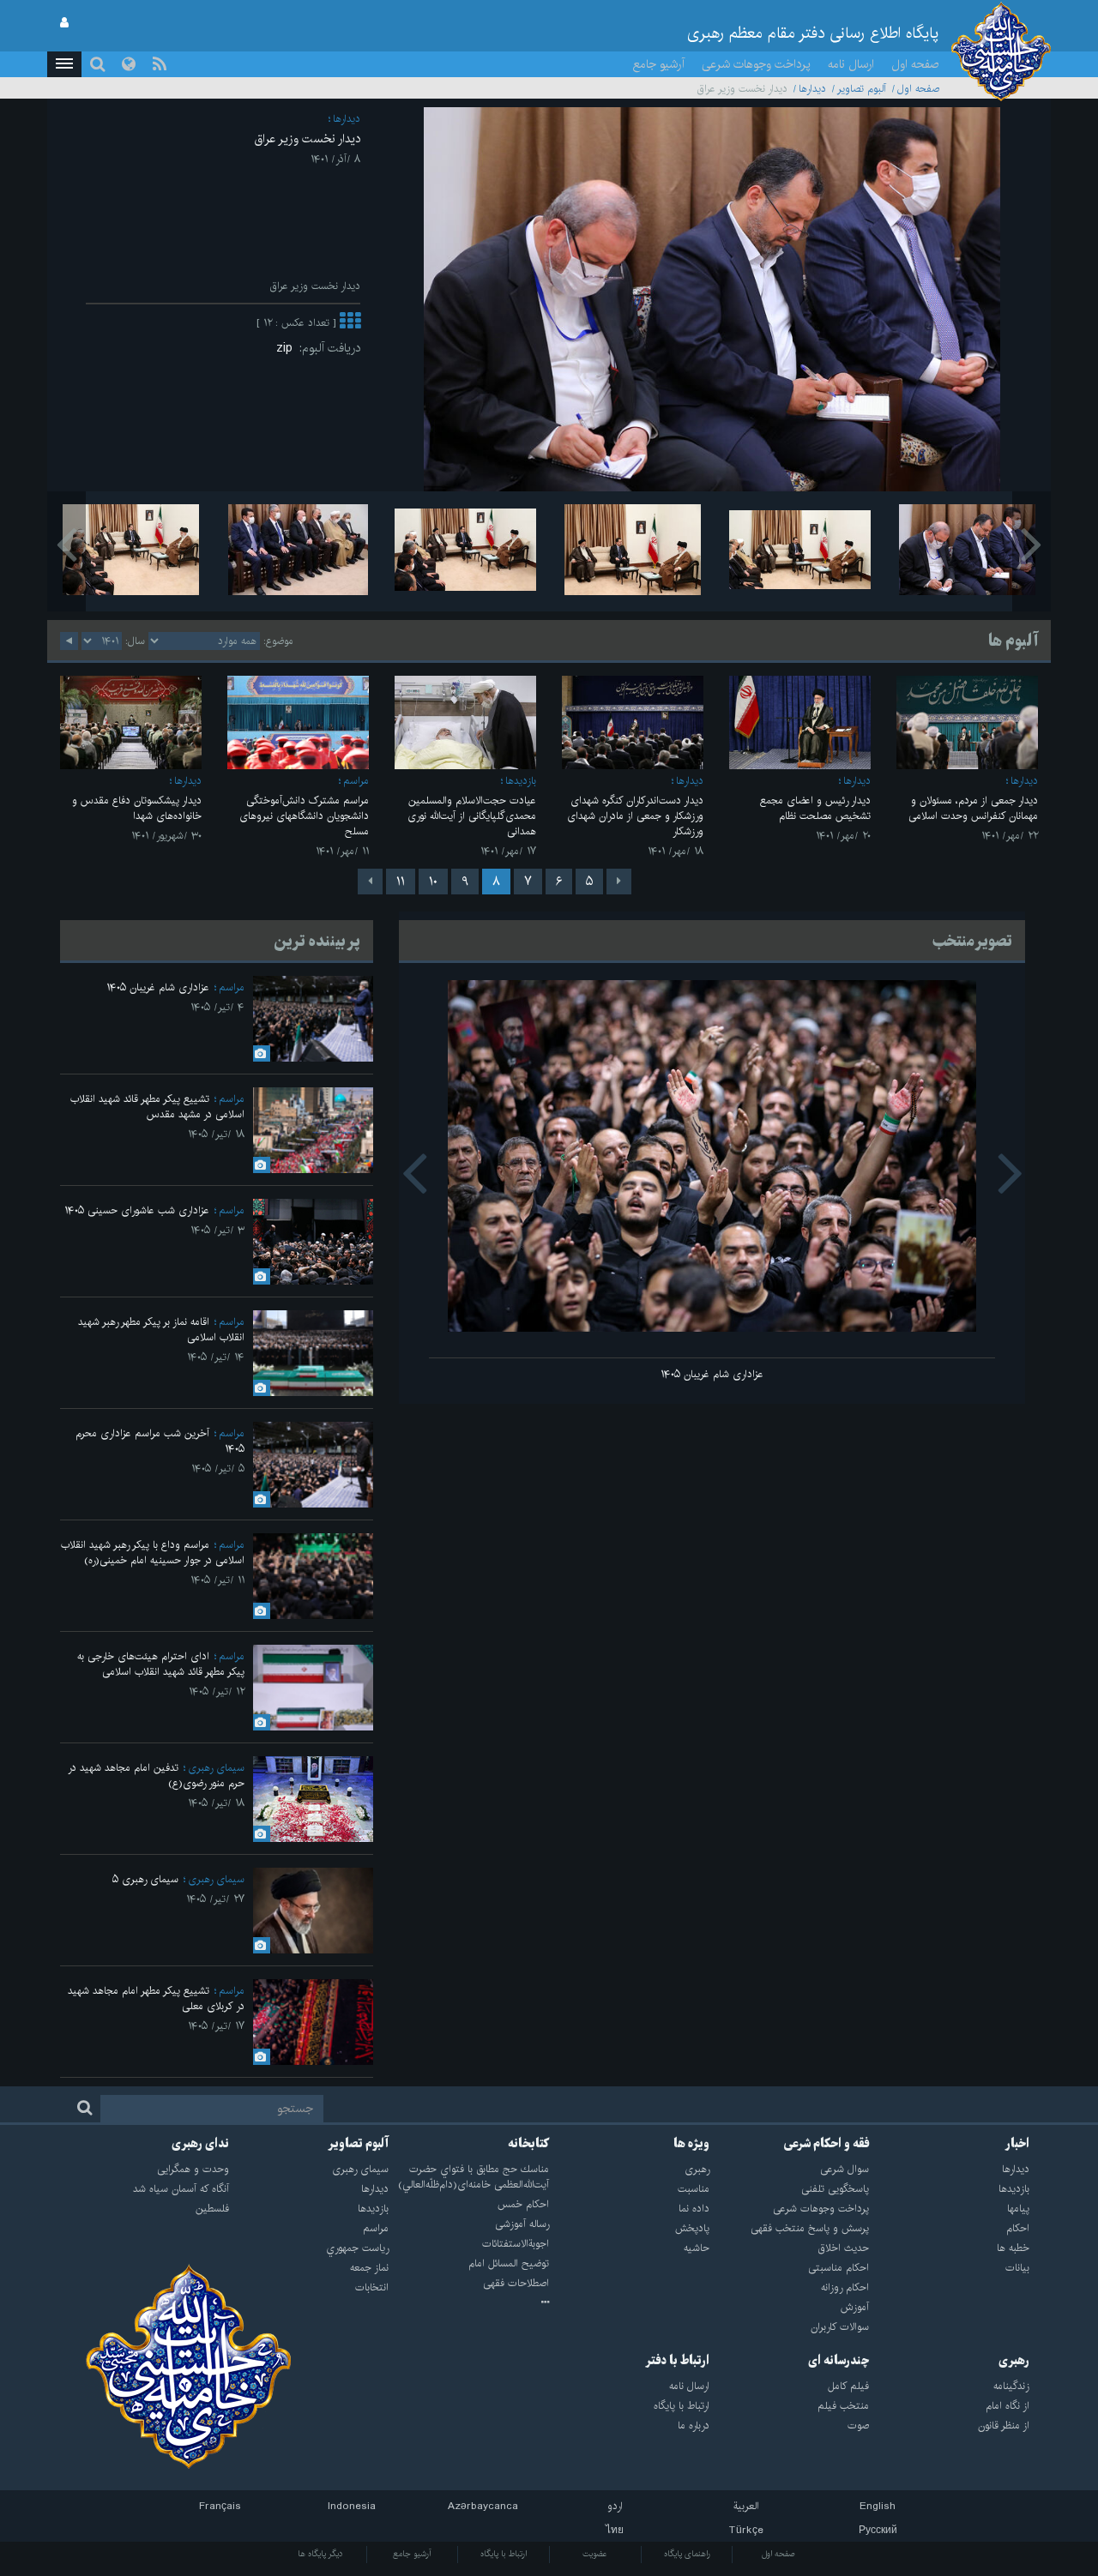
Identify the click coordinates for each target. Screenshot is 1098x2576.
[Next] (370, 882)
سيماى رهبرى (216, 1768)
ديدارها (812, 89)
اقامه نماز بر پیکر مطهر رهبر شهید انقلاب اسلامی (161, 1330)
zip (288, 348)
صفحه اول (915, 64)
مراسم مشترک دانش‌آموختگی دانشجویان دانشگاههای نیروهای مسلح (304, 816)
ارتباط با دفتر (677, 2361)
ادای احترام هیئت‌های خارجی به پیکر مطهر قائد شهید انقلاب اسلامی (161, 1664)
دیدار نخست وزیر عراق (308, 139)
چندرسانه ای (839, 2361)
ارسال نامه (851, 64)
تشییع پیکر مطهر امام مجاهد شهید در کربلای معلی (156, 1998)
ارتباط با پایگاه (504, 2554)
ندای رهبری (200, 2144)
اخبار (1017, 2144)
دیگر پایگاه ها (320, 2554)
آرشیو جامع (659, 64)
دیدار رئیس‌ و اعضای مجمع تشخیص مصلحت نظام (815, 808)
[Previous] (619, 882)
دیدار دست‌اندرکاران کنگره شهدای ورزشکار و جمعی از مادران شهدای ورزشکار (635, 816)
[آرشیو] (469, 2303)
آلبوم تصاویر (862, 89)
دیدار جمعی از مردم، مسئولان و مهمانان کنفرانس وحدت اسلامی (973, 808)
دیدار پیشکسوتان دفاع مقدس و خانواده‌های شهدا (137, 808)
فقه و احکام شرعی (827, 2144)
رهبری (1014, 2361)
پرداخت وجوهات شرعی (756, 64)
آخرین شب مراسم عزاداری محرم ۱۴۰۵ (160, 1441)
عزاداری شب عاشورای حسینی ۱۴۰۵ (137, 1210)
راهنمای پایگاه (687, 2554)
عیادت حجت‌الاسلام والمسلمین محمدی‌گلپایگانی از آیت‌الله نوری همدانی (472, 816)
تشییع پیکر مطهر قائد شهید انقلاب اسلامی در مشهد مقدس (157, 1107)
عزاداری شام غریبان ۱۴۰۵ (712, 1374)
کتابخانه (528, 2144)
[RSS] (160, 64)
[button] (64, 64)
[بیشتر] (350, 323)
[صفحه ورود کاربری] (64, 23)
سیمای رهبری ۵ (145, 1879)
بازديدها (521, 781)
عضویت (595, 2554)
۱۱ (401, 882)
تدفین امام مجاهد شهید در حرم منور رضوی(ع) (156, 1776)
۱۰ (433, 882)
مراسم (356, 781)
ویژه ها (691, 2144)
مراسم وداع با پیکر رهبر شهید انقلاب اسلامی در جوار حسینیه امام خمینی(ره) (153, 1553)
